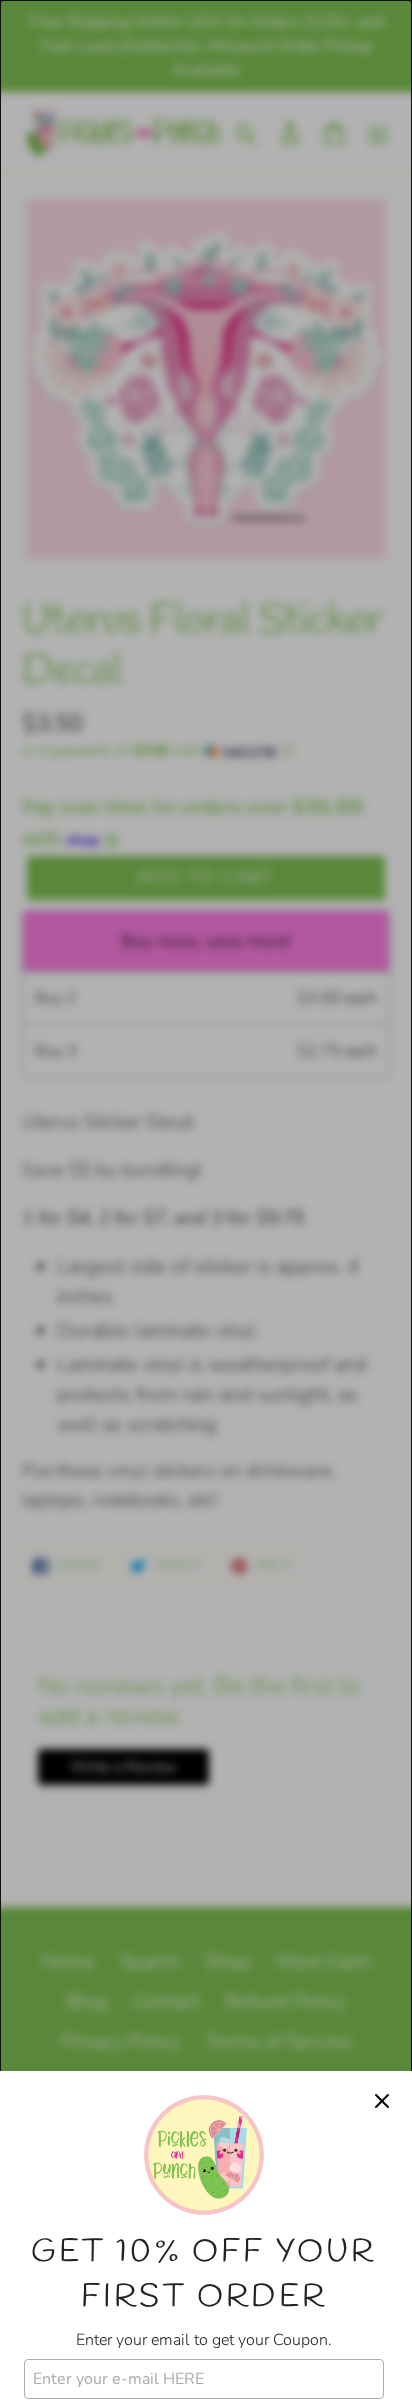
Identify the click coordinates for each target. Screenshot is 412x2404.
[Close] (382, 2101)
